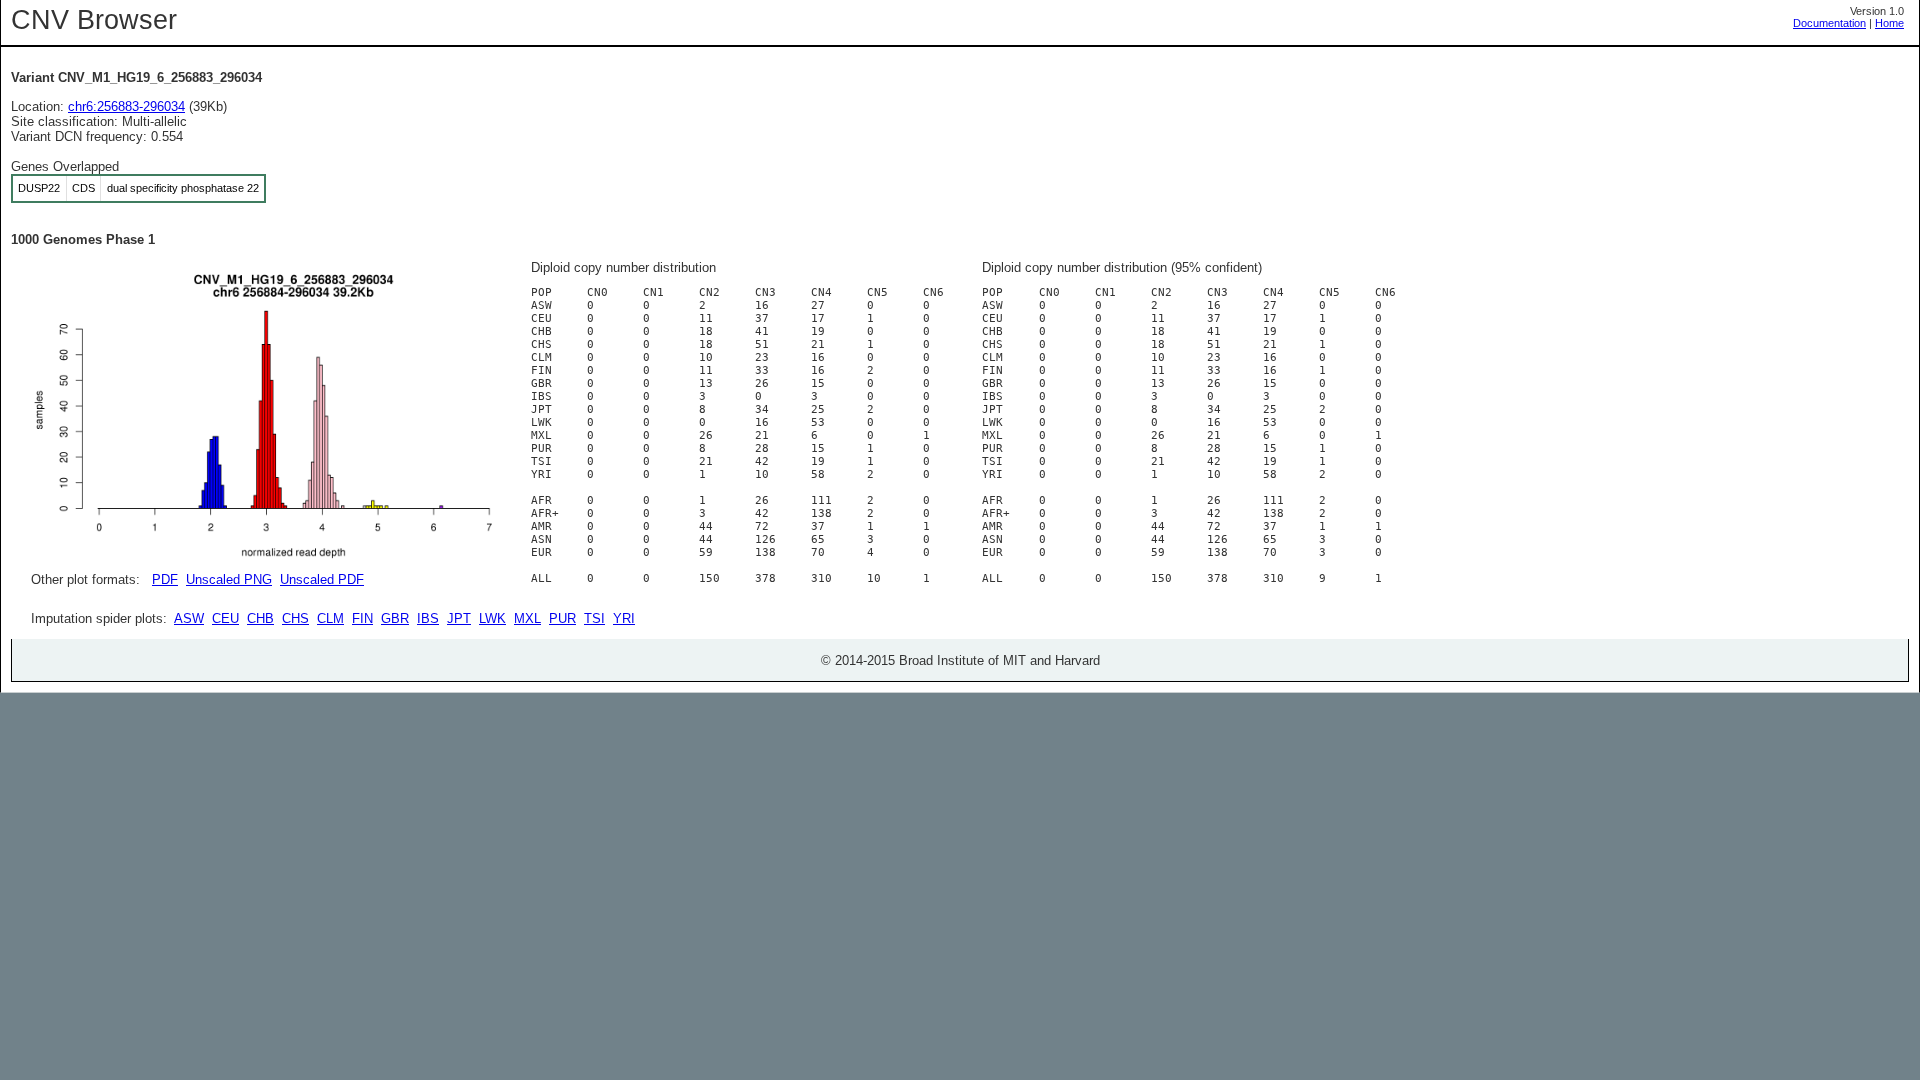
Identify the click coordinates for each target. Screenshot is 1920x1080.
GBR (395, 618)
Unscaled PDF (322, 579)
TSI (594, 618)
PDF (165, 579)
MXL (527, 618)
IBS (428, 618)
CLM (330, 618)
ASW (189, 618)
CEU (225, 618)
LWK (492, 618)
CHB (260, 618)
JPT (459, 618)
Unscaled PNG (229, 579)
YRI (624, 618)
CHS (295, 618)
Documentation (1829, 23)
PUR (562, 618)
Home (1889, 23)
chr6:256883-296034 (126, 106)
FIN (362, 618)
